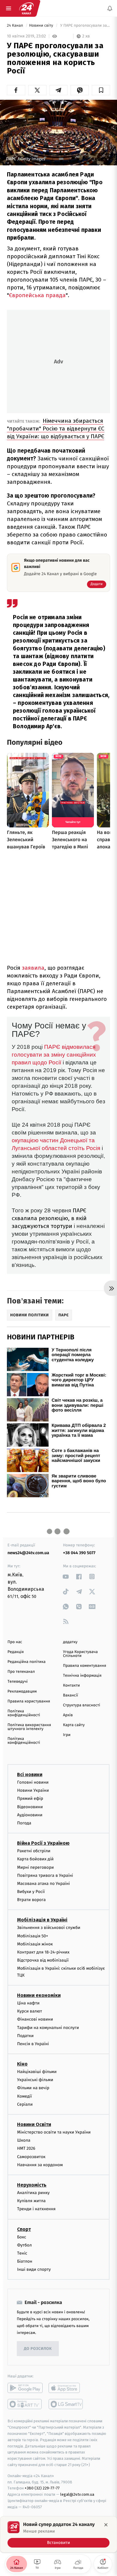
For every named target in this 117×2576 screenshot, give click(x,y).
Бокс (22, 2237)
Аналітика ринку (33, 2193)
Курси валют (30, 2011)
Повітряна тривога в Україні (45, 1875)
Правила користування (29, 1701)
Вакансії (70, 1695)
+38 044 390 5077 (79, 1553)
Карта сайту (74, 1725)
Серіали (25, 2104)
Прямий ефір (30, 1798)
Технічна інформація (82, 1676)
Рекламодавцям (22, 1692)
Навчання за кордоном (40, 2165)
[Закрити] (106, 2525)
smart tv (25, 2404)
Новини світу (42, 26)
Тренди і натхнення (36, 2209)
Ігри (67, 1735)
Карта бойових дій (35, 1859)
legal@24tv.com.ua (77, 2494)
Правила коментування (85, 1666)
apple (66, 2388)
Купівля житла (31, 2201)
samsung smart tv (66, 2404)
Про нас (15, 1642)
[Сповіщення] (110, 8)
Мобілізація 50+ (33, 1936)
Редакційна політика (27, 1662)
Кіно (22, 2064)
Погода (24, 1823)
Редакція (16, 1652)
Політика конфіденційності (24, 1713)
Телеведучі (18, 1682)
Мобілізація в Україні (42, 1920)
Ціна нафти (28, 2003)
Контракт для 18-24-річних (43, 1952)
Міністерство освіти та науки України (54, 2132)
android (25, 2388)
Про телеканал (21, 1672)
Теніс (22, 2253)
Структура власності (82, 1705)
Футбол (24, 2245)
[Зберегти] (101, 90)
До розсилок (38, 2349)
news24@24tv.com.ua (28, 1553)
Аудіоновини (30, 1815)
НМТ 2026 (26, 2148)
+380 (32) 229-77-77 (42, 2488)
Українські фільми (35, 2080)
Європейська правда (37, 295)
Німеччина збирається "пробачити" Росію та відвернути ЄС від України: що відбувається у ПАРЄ (56, 429)
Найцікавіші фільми (37, 2072)
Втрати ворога (31, 1900)
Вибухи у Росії (31, 1892)
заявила (33, 968)
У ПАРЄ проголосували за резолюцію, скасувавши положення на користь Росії (85, 26)
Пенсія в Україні (33, 2044)
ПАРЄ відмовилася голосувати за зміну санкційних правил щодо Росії (54, 1055)
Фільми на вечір (33, 2088)
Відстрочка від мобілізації (43, 1960)
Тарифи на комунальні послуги (48, 2027)
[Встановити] (58, 2534)
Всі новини (30, 1775)
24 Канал (15, 26)
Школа (24, 2140)
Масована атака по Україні (43, 1883)
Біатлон (25, 2261)
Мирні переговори (35, 1867)
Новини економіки (39, 1995)
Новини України (33, 1790)
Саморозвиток (31, 2156)
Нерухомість (32, 2185)
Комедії (24, 2096)
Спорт (24, 2229)
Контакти (71, 1686)
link (66, 1576)
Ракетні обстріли (34, 1851)
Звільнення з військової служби (49, 1928)
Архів (68, 1715)
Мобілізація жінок (35, 1944)
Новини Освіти (34, 2124)
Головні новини (33, 1782)
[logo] (26, 8)
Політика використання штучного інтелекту (29, 1727)
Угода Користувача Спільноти (80, 1654)
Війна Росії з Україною (43, 1843)
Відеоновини (30, 1807)
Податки (25, 2035)
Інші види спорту (34, 2269)
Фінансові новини (35, 2019)
